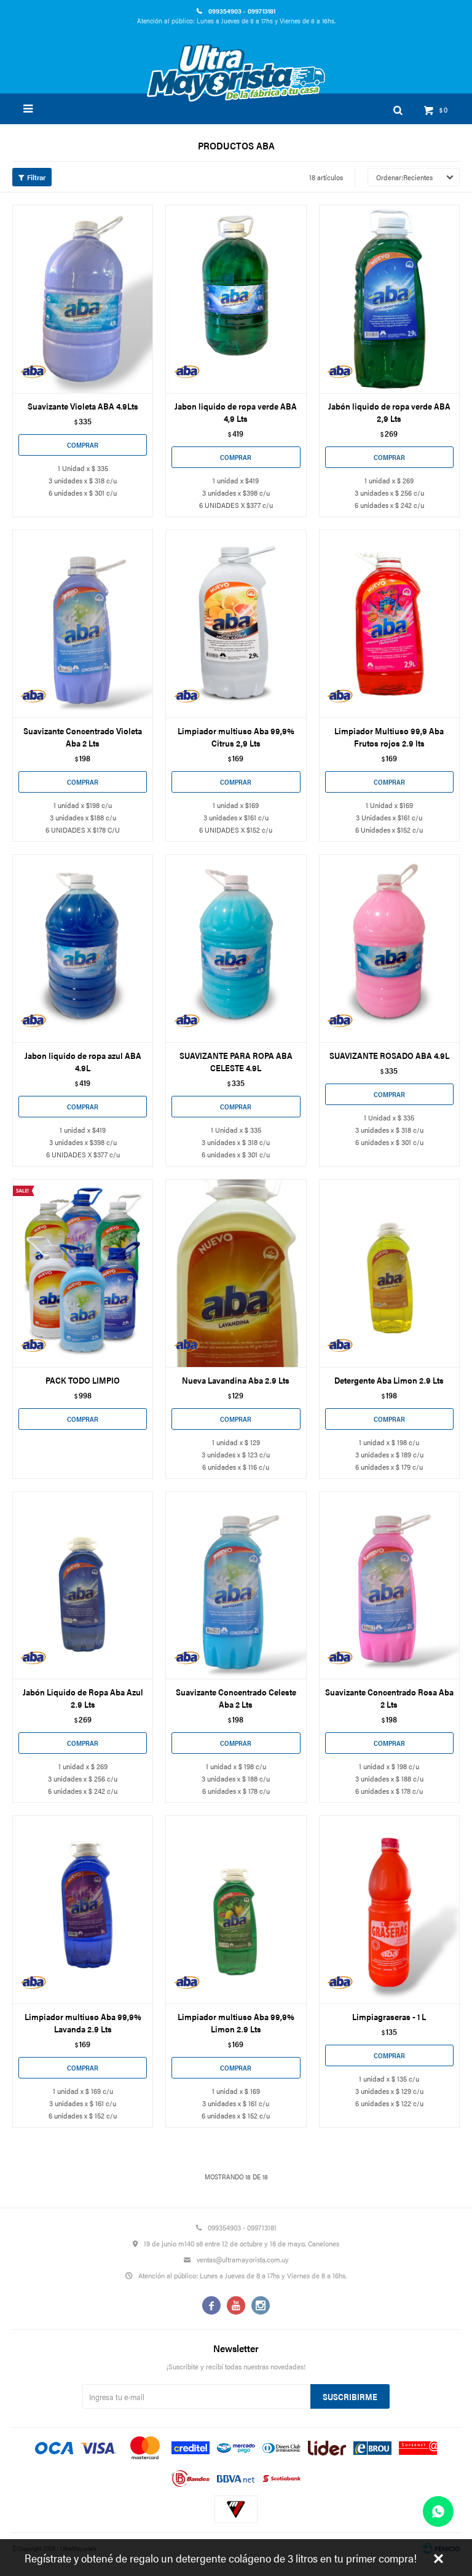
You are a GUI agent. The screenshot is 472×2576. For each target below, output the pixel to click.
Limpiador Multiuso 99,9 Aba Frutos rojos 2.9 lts (389, 737)
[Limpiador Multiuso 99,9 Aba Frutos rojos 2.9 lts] (389, 624)
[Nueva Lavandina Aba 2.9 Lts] (236, 1273)
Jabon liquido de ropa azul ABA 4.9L (83, 1061)
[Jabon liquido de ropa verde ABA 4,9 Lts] (236, 299)
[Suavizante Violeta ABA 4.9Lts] (83, 299)
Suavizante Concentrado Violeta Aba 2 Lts (83, 737)
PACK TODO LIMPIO (83, 1380)
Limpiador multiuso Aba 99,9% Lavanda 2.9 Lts (83, 2023)
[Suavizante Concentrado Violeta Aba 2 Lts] (83, 624)
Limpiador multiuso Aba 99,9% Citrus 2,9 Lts (236, 737)
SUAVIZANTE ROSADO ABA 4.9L (389, 1055)
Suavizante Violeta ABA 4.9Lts (83, 406)
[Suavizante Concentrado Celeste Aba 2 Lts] (236, 1585)
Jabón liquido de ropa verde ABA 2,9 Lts (389, 412)
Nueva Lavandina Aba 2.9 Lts (236, 1380)
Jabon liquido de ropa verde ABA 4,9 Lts (236, 412)
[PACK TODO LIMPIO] (83, 1273)
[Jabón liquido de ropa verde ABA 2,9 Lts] (389, 299)
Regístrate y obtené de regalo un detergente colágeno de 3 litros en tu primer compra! (221, 2558)
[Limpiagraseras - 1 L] (389, 1909)
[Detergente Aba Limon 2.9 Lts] (389, 1273)
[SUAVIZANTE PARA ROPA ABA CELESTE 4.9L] (236, 948)
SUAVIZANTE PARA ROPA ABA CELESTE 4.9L (236, 1061)
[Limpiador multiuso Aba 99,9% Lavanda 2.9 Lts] (83, 1909)
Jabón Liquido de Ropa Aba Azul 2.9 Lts (83, 1698)
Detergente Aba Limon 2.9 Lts (389, 1380)
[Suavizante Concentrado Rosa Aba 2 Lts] (389, 1585)
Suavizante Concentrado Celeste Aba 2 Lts (236, 1698)
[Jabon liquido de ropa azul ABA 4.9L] (83, 948)
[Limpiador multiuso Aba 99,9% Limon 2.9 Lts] (236, 1909)
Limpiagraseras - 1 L (389, 2016)
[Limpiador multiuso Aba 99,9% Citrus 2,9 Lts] (236, 624)
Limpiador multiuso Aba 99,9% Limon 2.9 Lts (236, 2023)
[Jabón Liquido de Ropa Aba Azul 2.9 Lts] (83, 1585)
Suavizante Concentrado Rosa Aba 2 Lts (389, 1698)
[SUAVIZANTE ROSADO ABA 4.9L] (389, 948)
